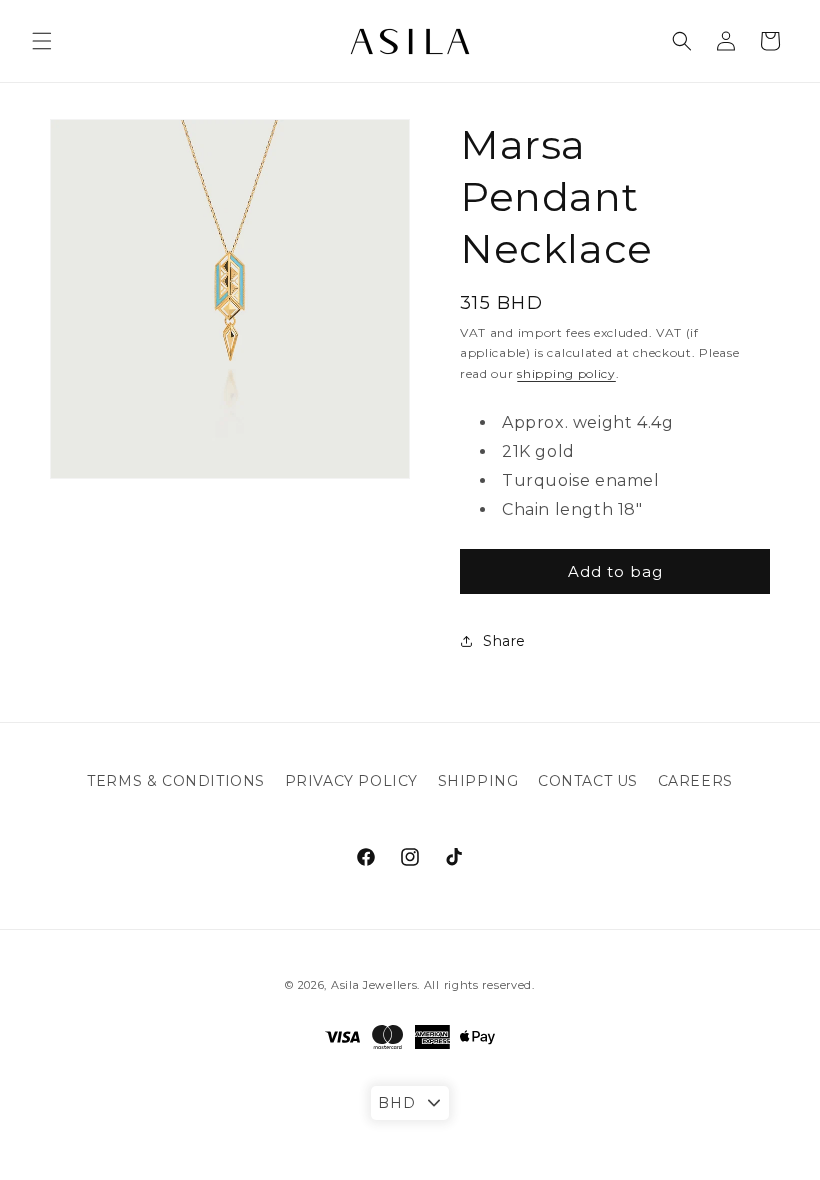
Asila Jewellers (374, 985)
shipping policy (566, 373)
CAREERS (695, 781)
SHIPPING (478, 781)
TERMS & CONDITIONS (176, 781)
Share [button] (504, 641)
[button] (42, 41)
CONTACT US (588, 781)
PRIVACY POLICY (351, 781)
